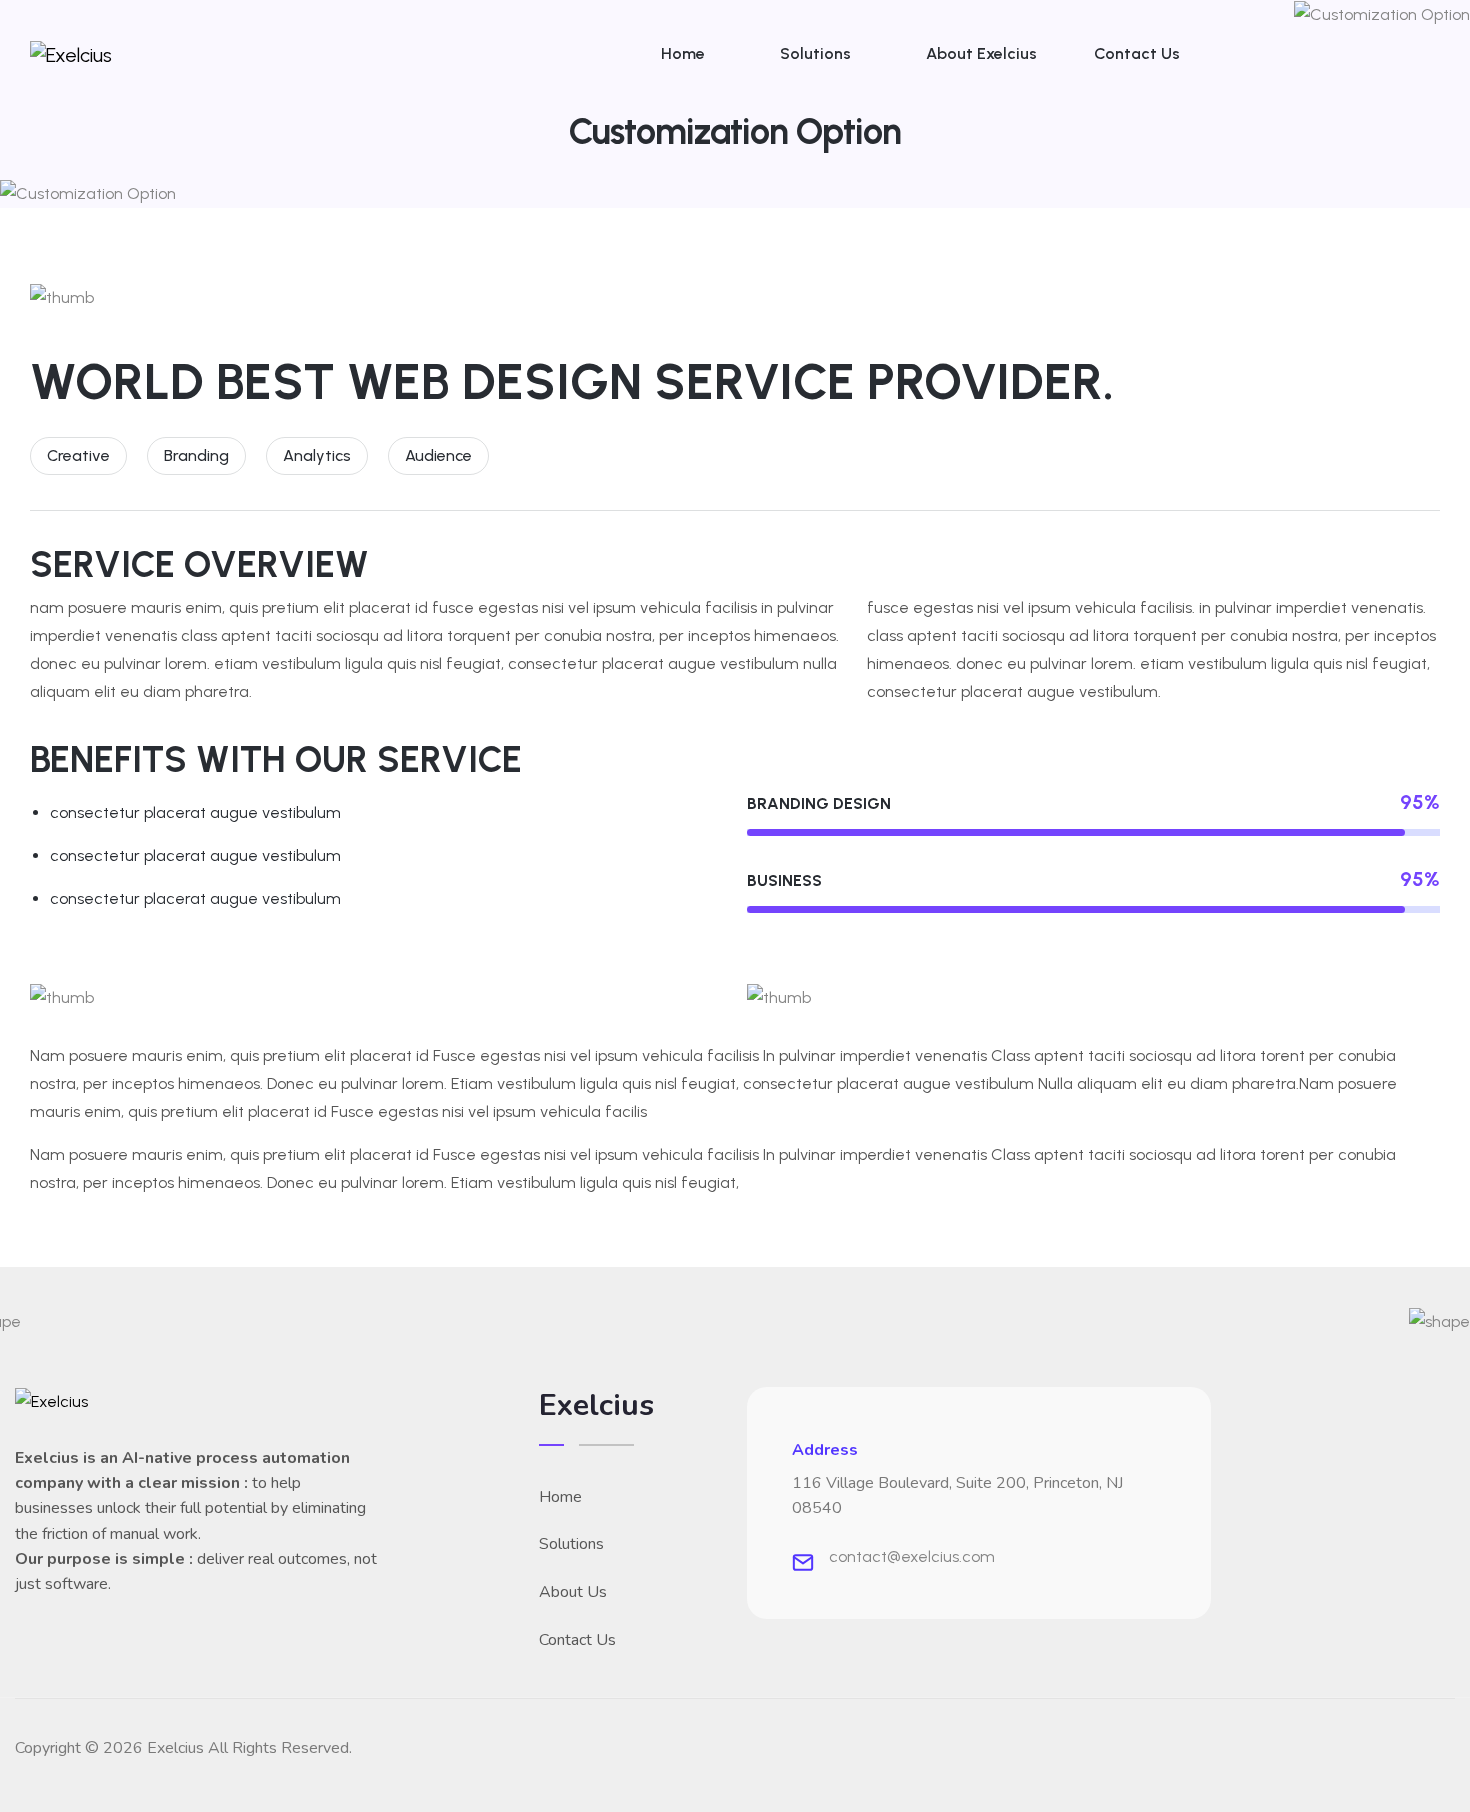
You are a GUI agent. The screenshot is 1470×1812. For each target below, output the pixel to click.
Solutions (815, 53)
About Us (573, 1592)
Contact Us (1137, 53)
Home (683, 53)
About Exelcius (981, 53)
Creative (78, 455)
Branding (196, 455)
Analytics (317, 455)
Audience (438, 455)
